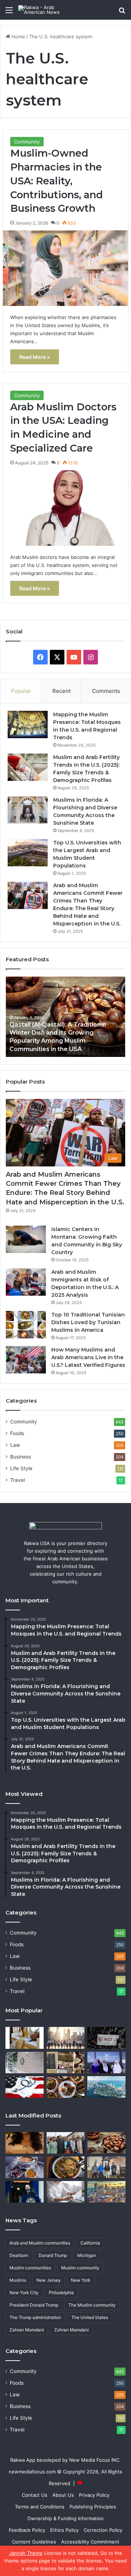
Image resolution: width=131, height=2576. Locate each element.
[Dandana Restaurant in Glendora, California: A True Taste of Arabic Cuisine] (66, 2063)
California (90, 2243)
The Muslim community (92, 2305)
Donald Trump (53, 2255)
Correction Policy (103, 2530)
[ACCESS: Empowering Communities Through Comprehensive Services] (106, 2038)
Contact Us (35, 2495)
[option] (65, 1017)
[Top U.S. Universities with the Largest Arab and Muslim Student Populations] (28, 853)
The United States (90, 2317)
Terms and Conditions (40, 2507)
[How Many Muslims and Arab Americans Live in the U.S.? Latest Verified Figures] (26, 1360)
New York (81, 2280)
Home (18, 37)
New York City (24, 2293)
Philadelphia (61, 2293)
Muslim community (80, 2268)
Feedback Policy (27, 2530)
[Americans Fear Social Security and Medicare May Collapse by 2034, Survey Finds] (25, 2087)
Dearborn (19, 2255)
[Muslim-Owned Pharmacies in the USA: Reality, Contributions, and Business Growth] (65, 268)
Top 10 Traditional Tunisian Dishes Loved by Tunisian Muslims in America (88, 1322)
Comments (106, 691)
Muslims (18, 2280)
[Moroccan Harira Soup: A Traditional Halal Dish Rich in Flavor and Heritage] (25, 2167)
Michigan (87, 2255)
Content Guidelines (34, 2542)
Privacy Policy (94, 2495)
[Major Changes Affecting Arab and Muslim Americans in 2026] (106, 2167)
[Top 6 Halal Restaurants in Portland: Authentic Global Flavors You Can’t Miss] (66, 2087)
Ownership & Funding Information (65, 2518)
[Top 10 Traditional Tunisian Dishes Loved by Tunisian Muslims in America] (26, 1325)
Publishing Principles (93, 2507)
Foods (17, 1433)
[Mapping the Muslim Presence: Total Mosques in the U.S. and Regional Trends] (28, 724)
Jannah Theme (26, 2553)
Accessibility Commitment (90, 2542)
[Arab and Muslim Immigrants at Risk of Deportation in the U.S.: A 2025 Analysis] (26, 1282)
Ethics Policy (64, 2530)
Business (21, 1457)
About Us (63, 2495)
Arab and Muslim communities (40, 2243)
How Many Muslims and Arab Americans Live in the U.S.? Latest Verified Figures (88, 1357)
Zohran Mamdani (72, 2330)
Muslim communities (30, 2268)
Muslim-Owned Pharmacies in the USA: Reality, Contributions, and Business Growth (57, 181)
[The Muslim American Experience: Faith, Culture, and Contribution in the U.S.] (106, 2063)
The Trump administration (35, 2317)
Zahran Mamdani (27, 2330)
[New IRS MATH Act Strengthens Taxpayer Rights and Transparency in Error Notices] (66, 2192)
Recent (61, 691)
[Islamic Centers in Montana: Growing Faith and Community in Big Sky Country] (26, 1239)
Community (27, 142)
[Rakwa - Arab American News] (47, 10)
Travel (17, 1480)
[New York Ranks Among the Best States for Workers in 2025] (66, 2038)
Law (15, 1445)
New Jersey (49, 2280)
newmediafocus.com (32, 2472)
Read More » (35, 357)
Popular (21, 691)
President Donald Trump (34, 2305)
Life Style (21, 1468)
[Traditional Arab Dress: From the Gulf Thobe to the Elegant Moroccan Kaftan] (25, 2038)
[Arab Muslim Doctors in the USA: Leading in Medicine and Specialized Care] (65, 508)
